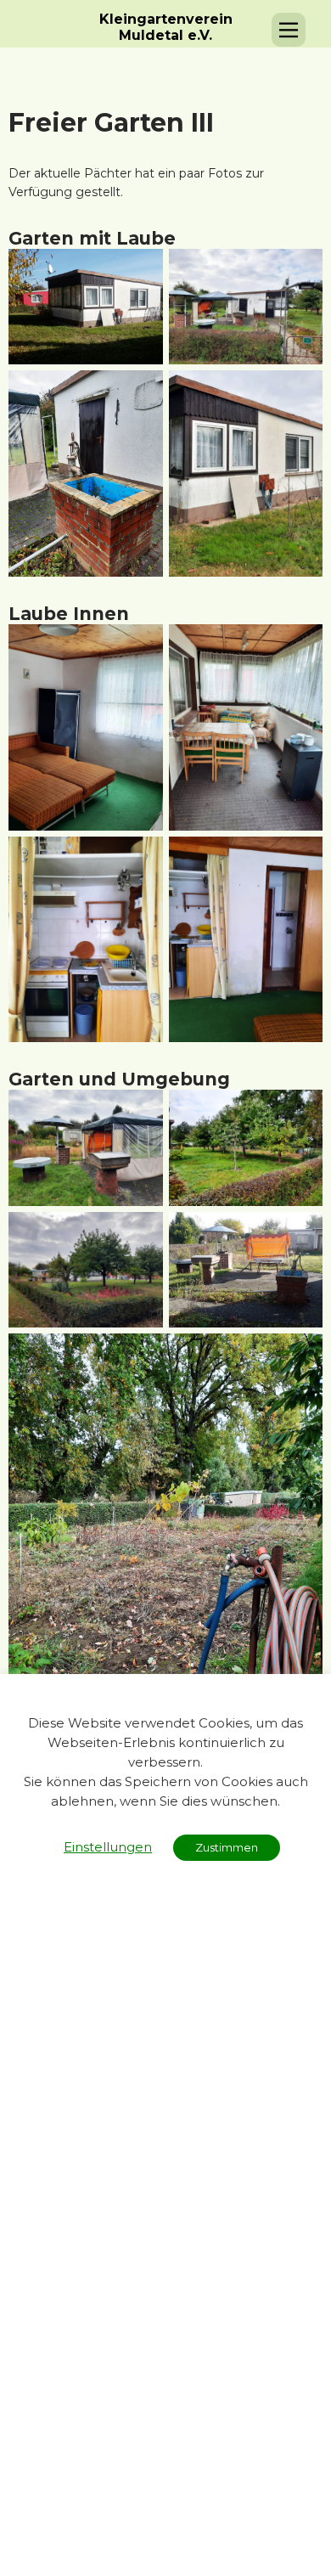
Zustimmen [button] (227, 1847)
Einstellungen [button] (108, 1847)
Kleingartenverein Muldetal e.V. (166, 27)
